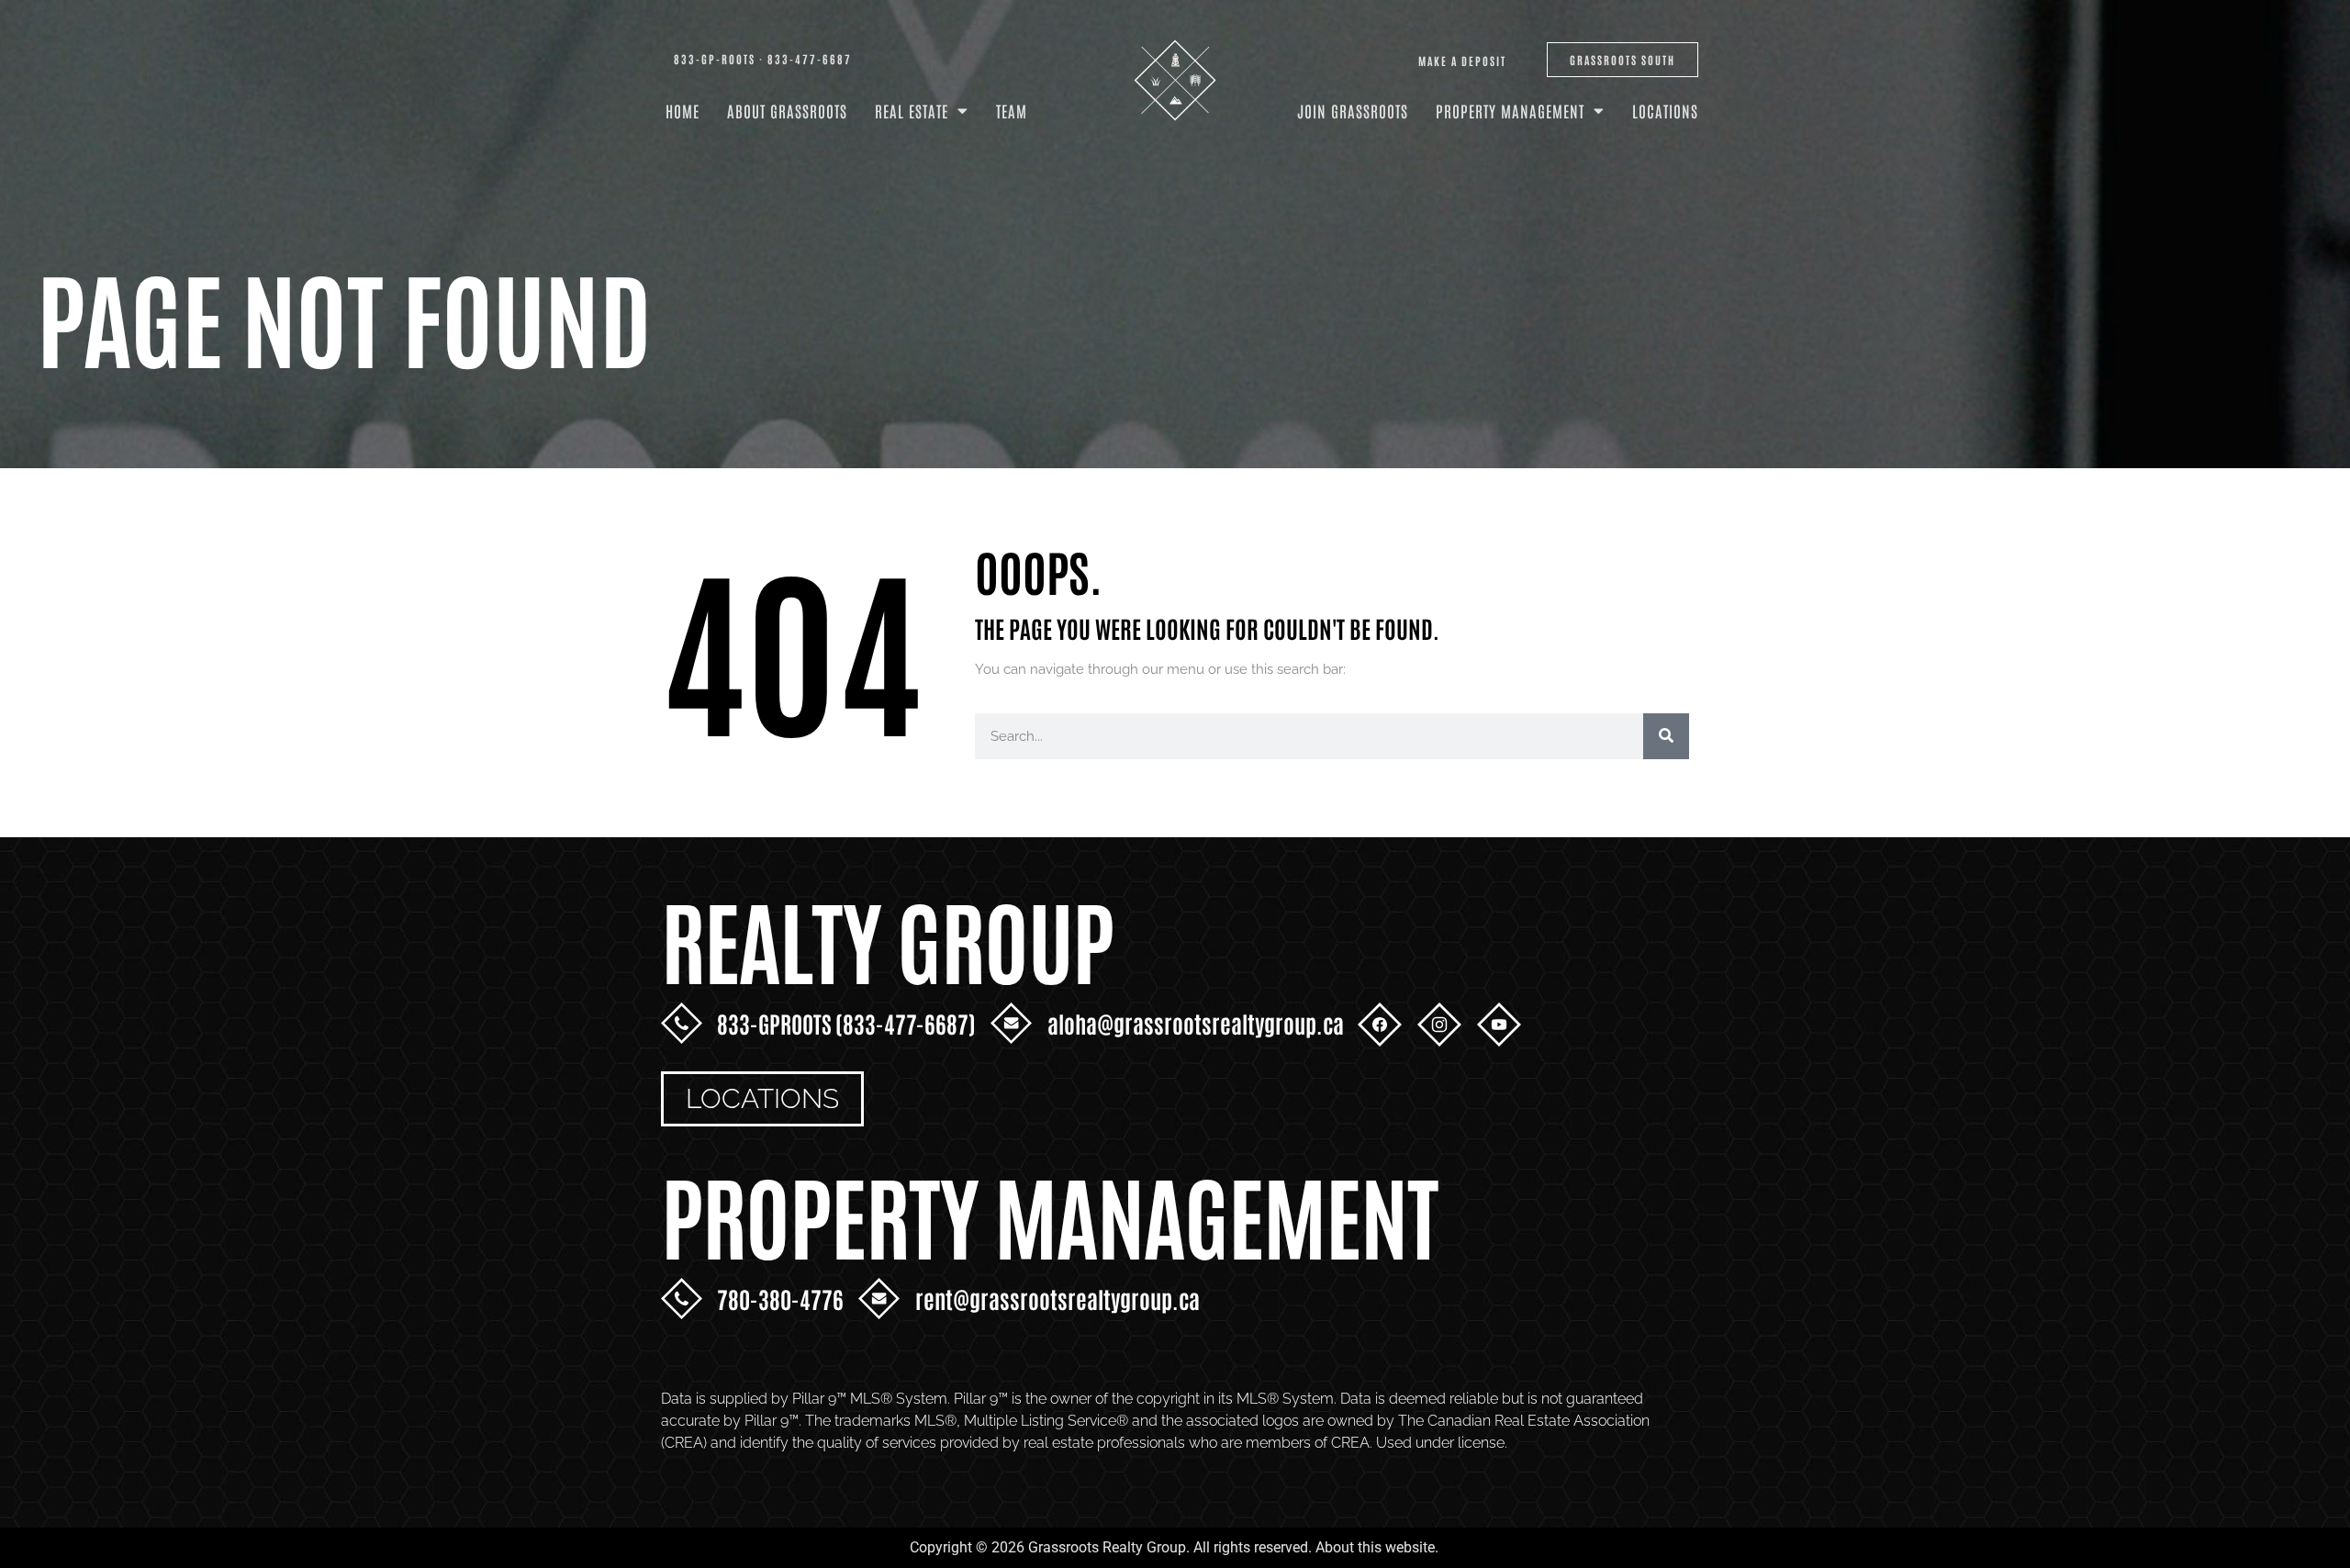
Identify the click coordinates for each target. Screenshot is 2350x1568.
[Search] (1666, 736)
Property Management (1510, 110)
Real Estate (912, 110)
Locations (1665, 110)
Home (683, 110)
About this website (1375, 1547)
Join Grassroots (1353, 110)
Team (1012, 110)
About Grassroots (787, 110)
